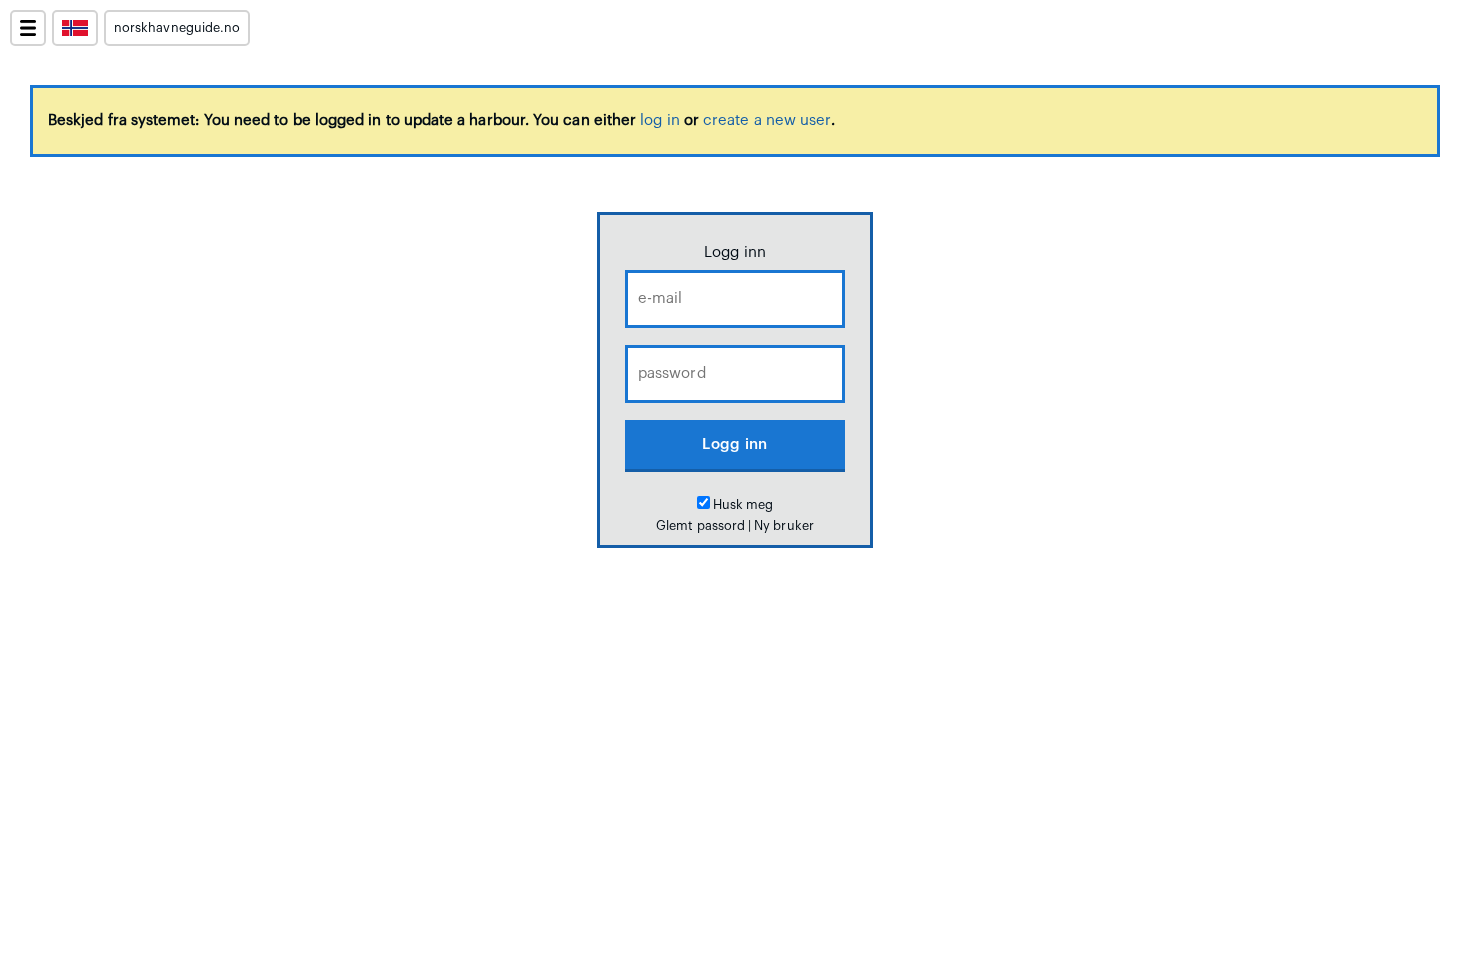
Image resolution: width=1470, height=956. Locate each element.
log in (659, 120)
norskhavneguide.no (177, 28)
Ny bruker (784, 526)
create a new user (767, 120)
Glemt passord (700, 526)
